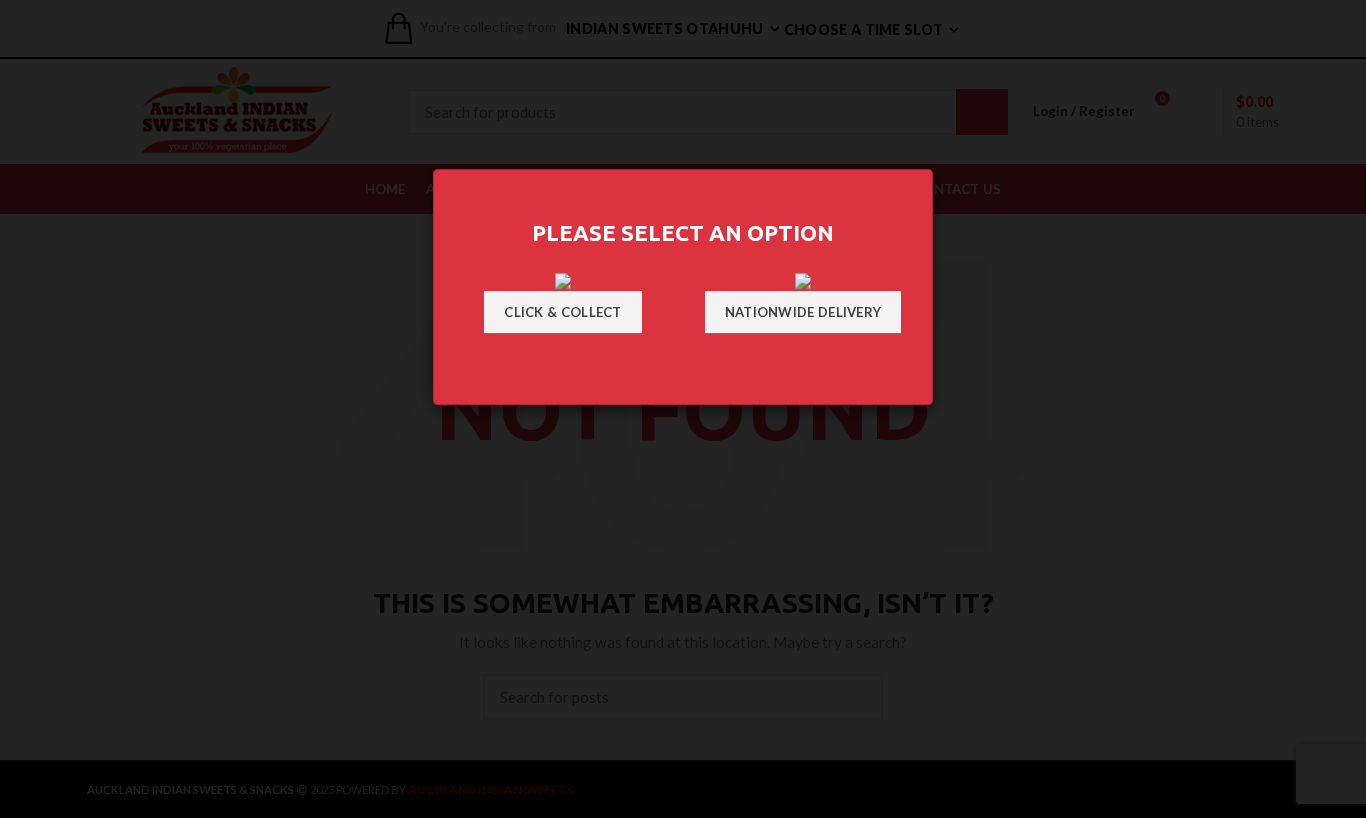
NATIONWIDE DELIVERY (803, 312)
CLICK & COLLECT (563, 312)
